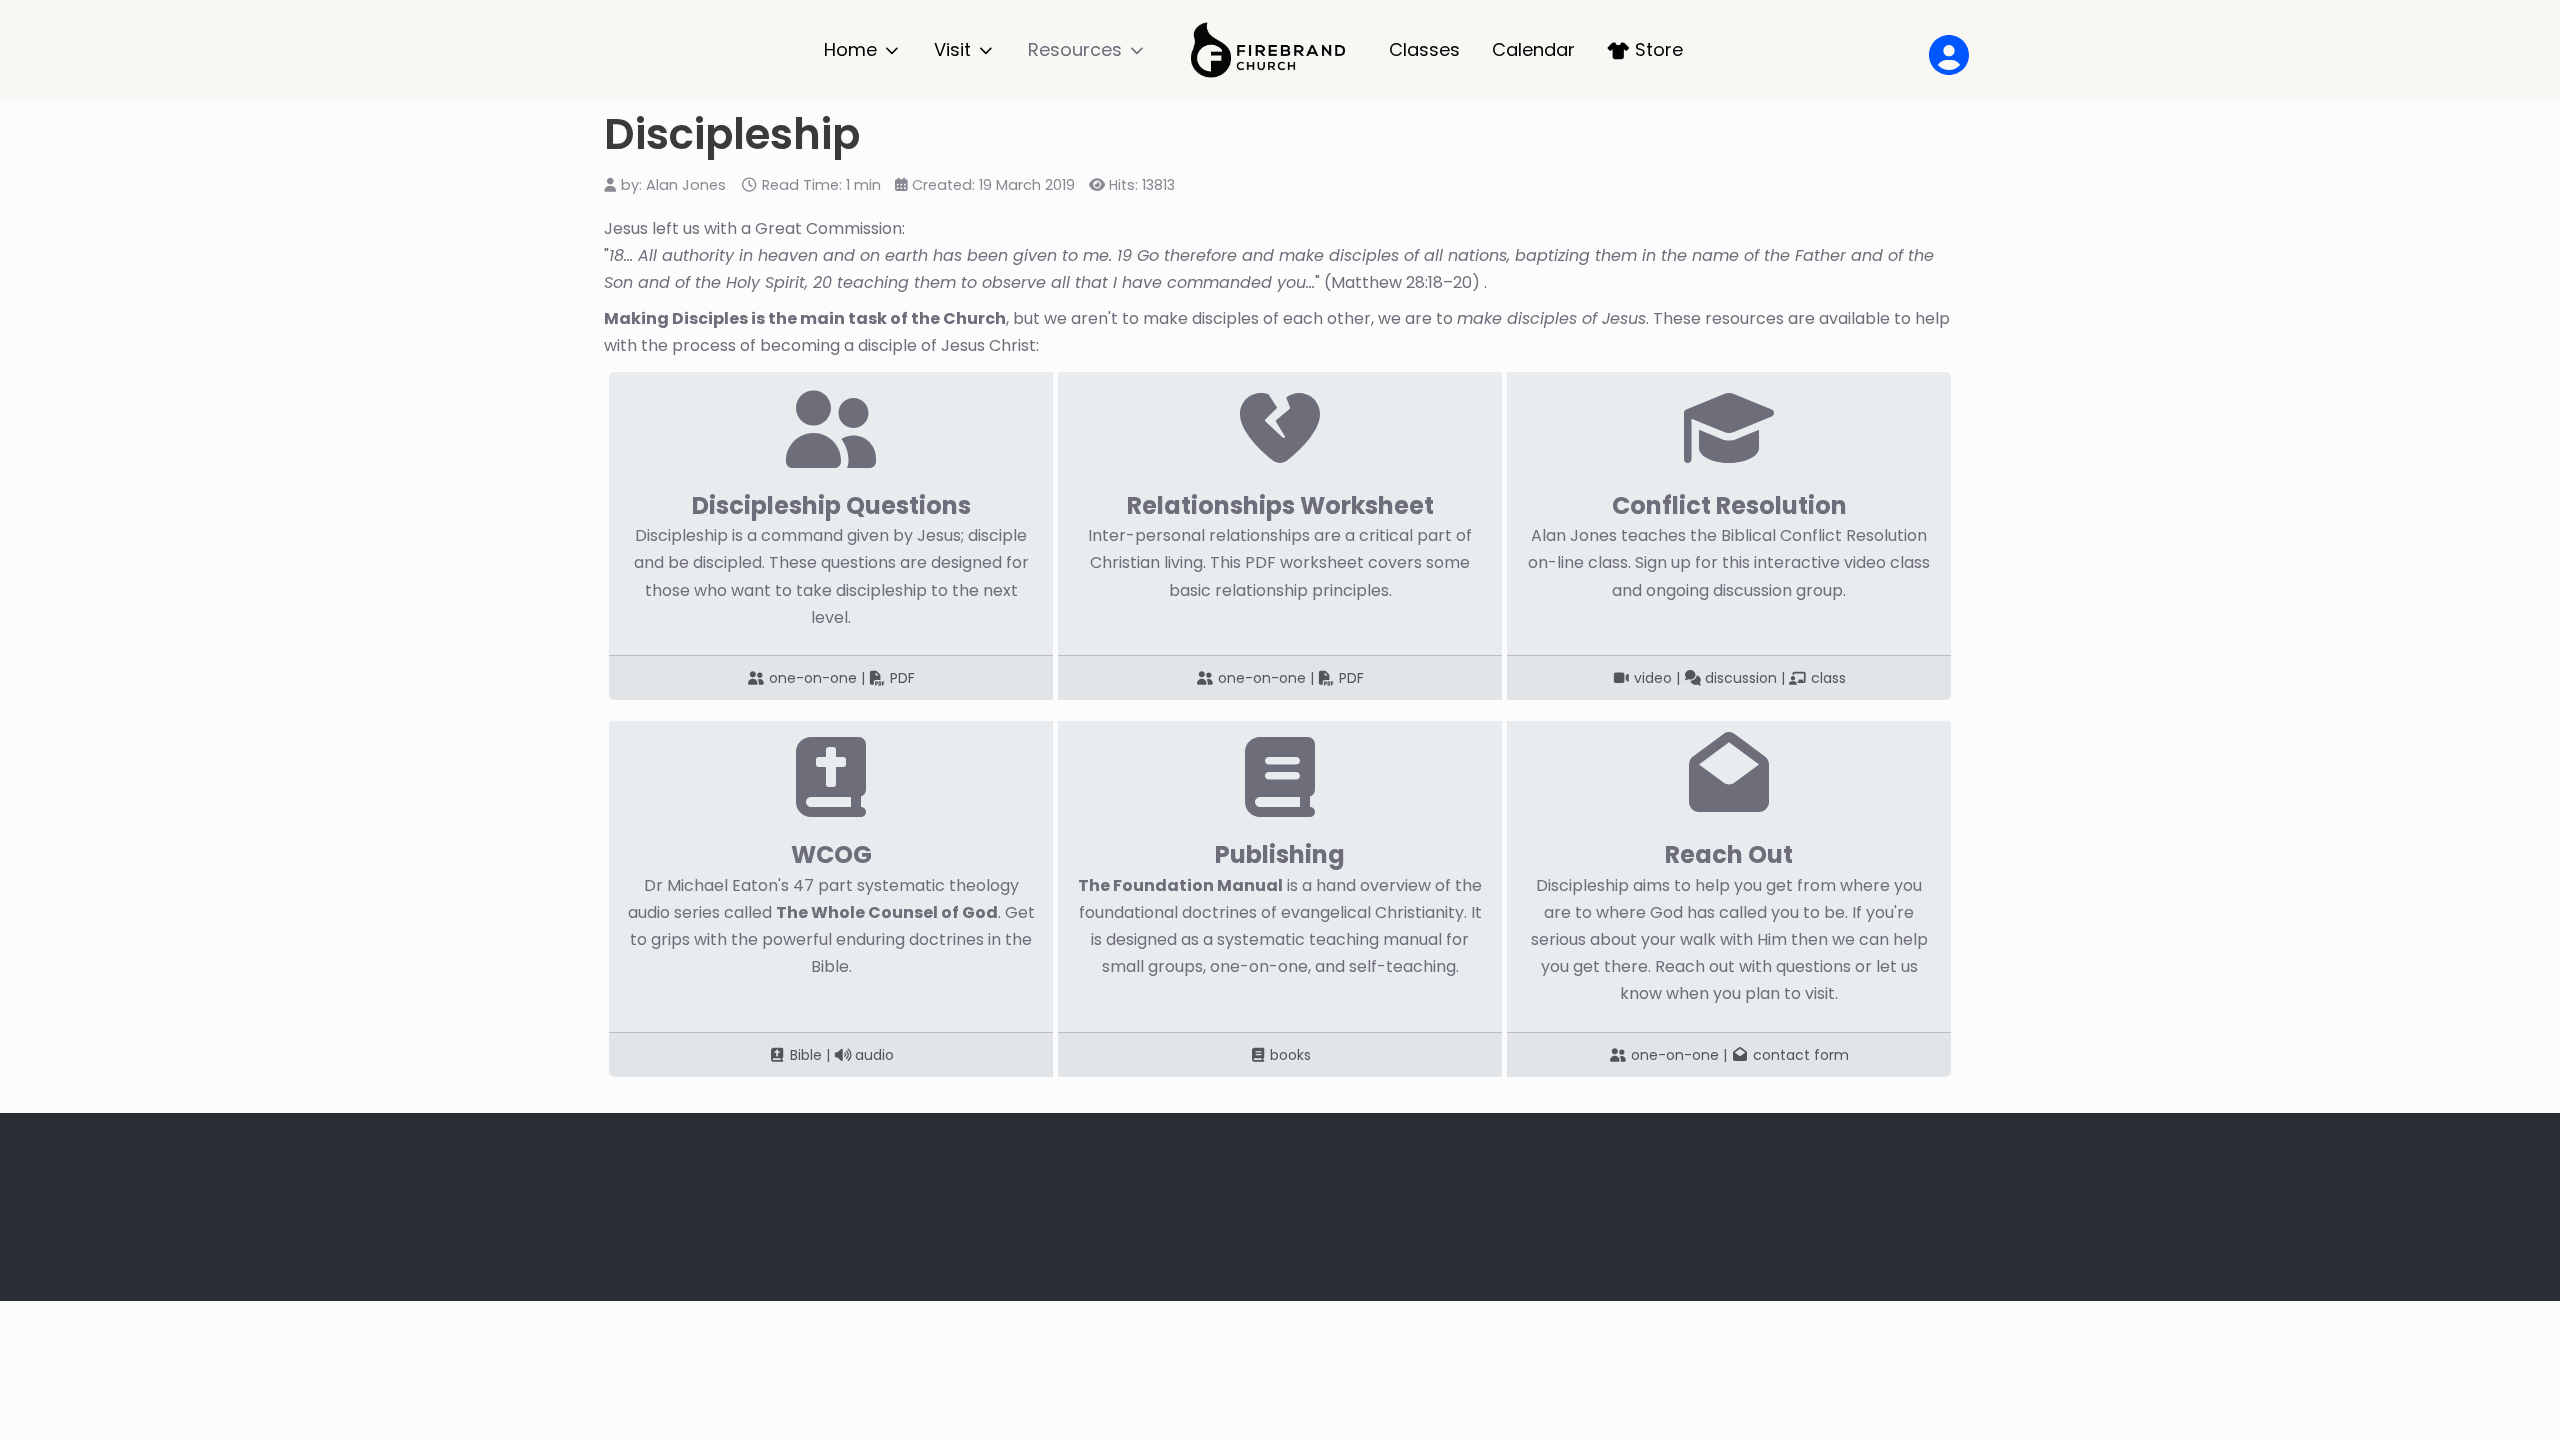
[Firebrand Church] (1268, 50)
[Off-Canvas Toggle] (1939, 50)
